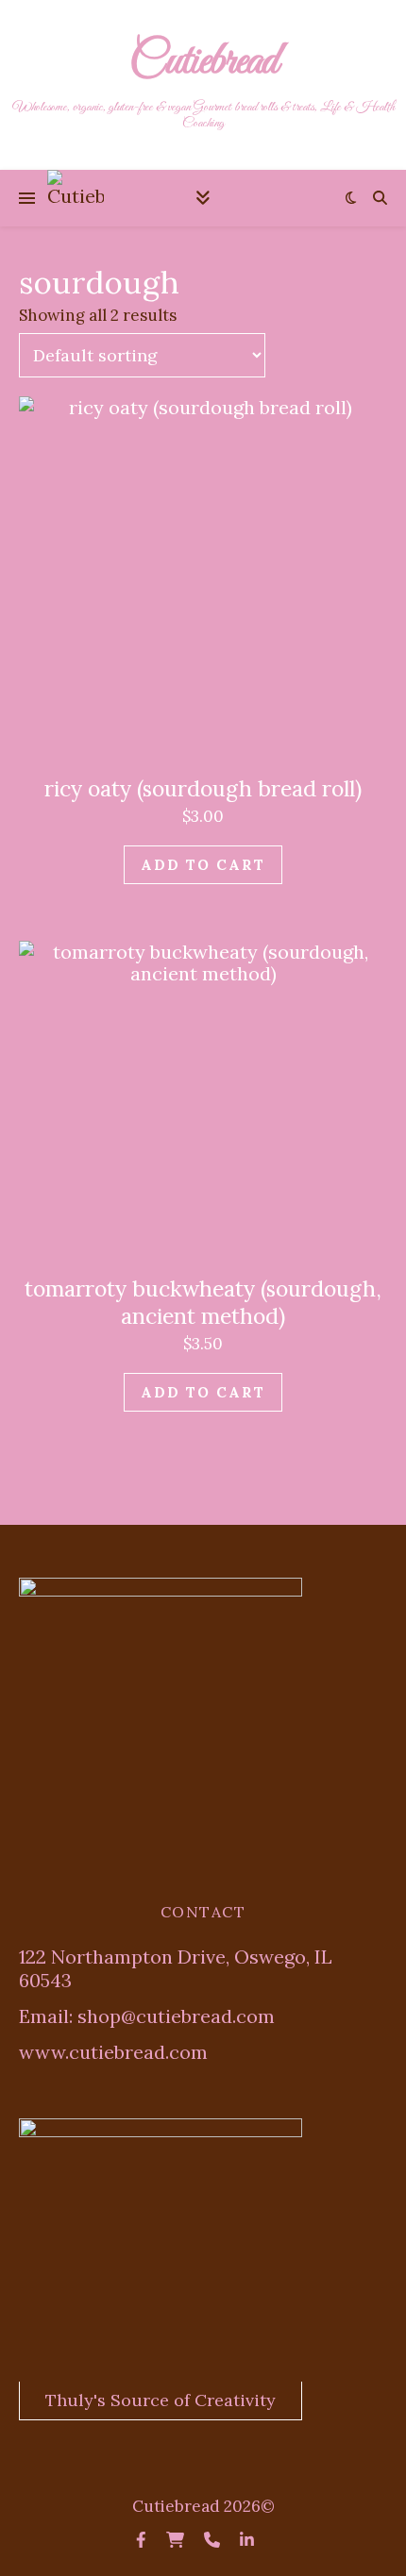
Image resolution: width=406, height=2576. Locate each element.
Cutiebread (203, 62)
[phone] (214, 2540)
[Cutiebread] (76, 198)
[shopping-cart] (177, 2540)
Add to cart (203, 865)
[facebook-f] (143, 2540)
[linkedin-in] (247, 2540)
